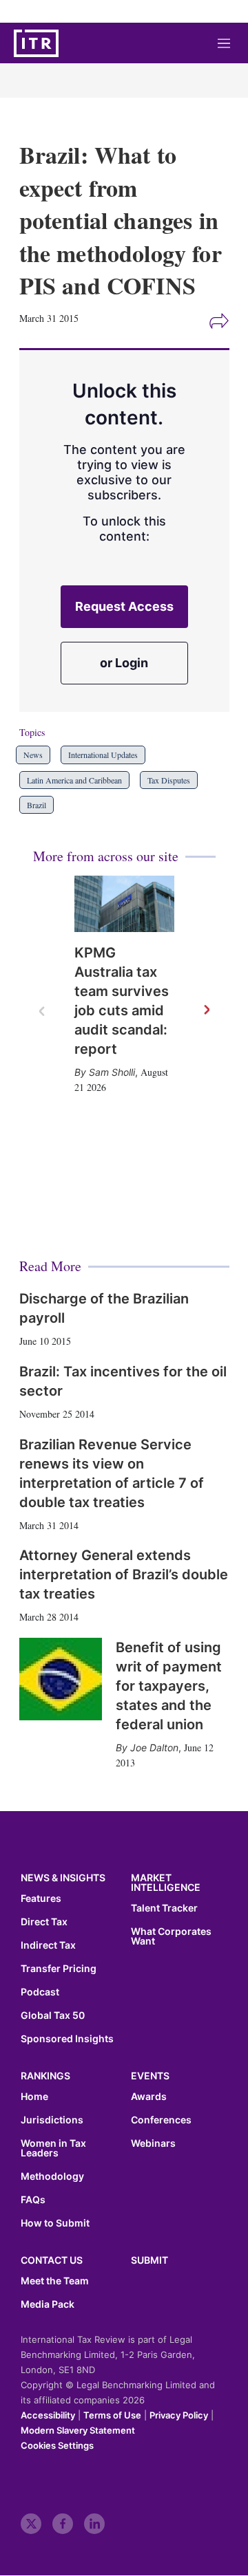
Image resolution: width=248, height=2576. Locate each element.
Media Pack (48, 2304)
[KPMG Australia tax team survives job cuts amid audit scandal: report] (124, 904)
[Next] (206, 1010)
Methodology (52, 2176)
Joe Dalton (154, 1747)
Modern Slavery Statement (78, 2430)
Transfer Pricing (59, 1969)
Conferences (161, 2120)
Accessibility (48, 2415)
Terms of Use (112, 2415)
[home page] (36, 43)
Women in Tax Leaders (53, 2148)
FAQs (33, 2200)
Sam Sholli (112, 1072)
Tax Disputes (169, 780)
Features (41, 1898)
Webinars (153, 2143)
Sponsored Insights (67, 2039)
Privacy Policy (179, 2415)
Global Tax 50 (53, 2015)
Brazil (37, 805)
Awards (149, 2097)
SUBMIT (149, 2260)
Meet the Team (55, 2281)
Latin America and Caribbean (74, 780)
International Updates (103, 755)
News (33, 755)
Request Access (124, 606)
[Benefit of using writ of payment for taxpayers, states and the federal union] (61, 1679)
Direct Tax (44, 1922)
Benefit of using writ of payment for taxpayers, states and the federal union (169, 1686)
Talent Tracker (164, 1908)
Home (34, 2097)
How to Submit (55, 2223)
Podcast (40, 1992)
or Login (124, 663)
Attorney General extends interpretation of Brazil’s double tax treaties (124, 1574)
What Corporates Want (171, 1936)
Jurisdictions (52, 2120)
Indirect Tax (48, 1945)
